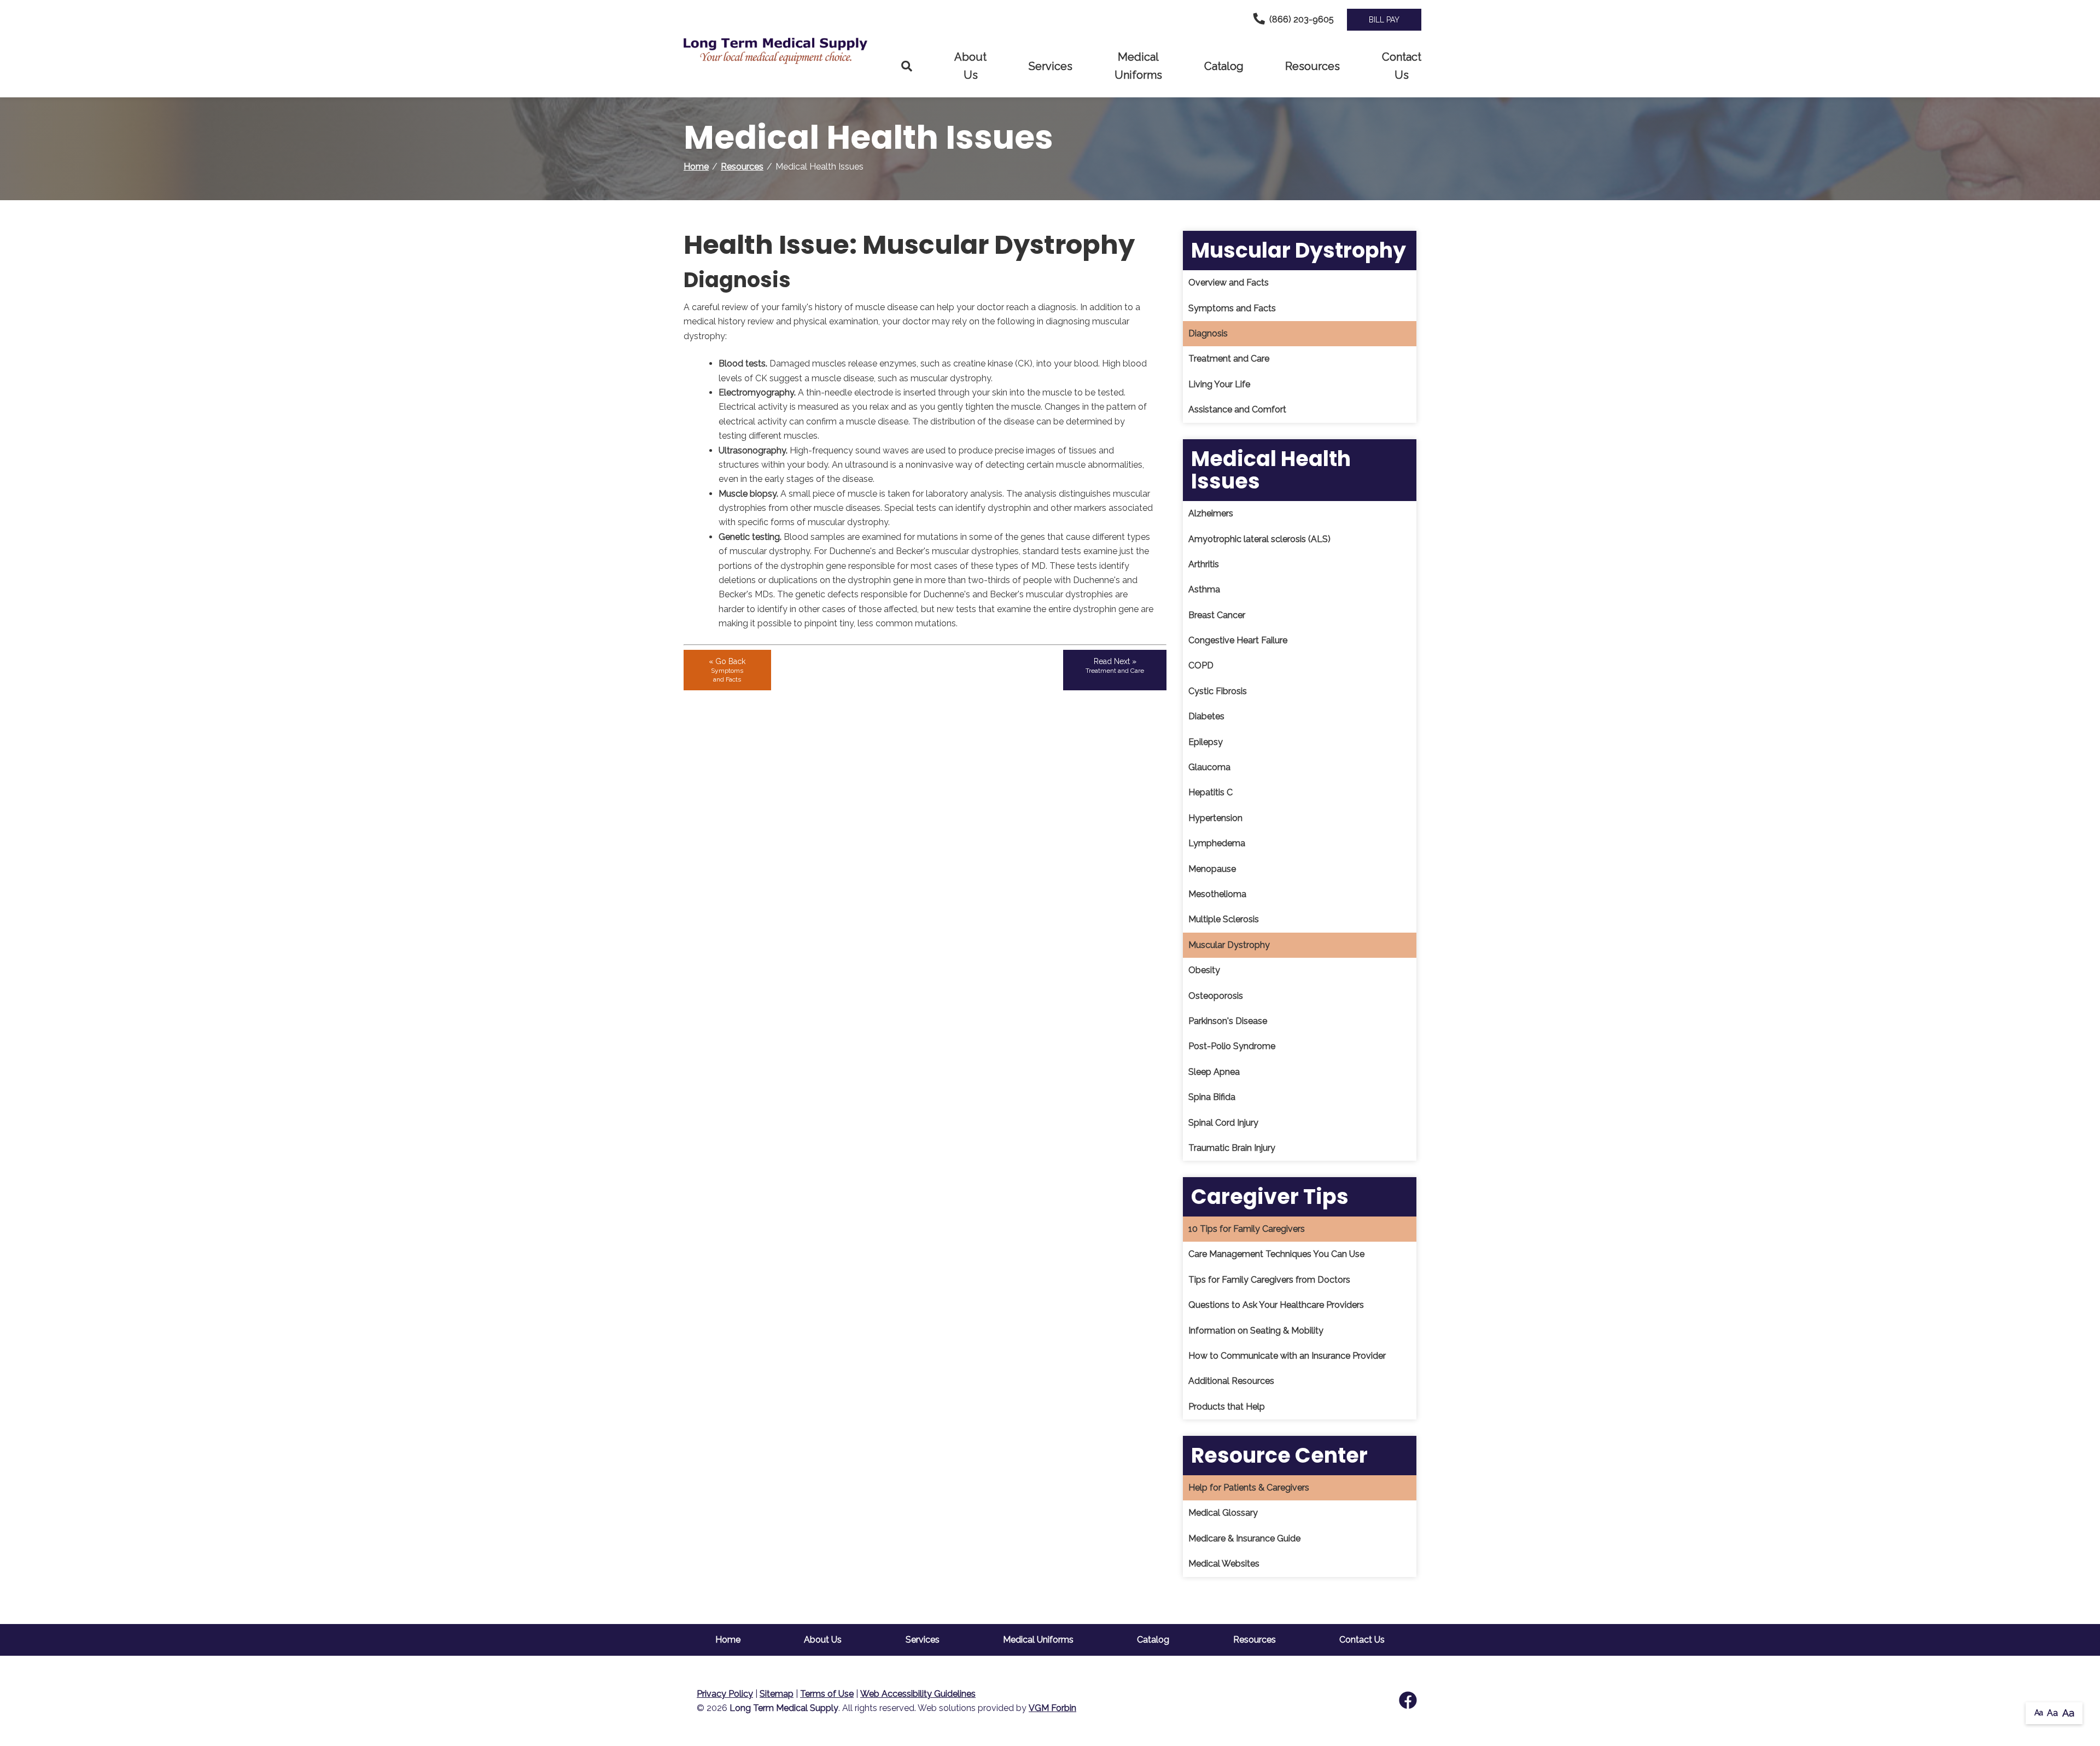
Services (1051, 66)
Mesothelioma (1217, 894)
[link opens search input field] (907, 66)
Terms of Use (827, 1694)
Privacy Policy (725, 1694)
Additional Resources (1231, 1381)
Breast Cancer (1217, 615)
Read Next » (1115, 666)
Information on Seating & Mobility (1256, 1331)
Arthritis (1204, 564)
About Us (970, 66)
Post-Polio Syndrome (1232, 1046)
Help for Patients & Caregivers (1249, 1488)
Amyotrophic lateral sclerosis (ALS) (1259, 539)
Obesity (1204, 970)
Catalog (1224, 66)
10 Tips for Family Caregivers (1247, 1229)
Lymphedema (1217, 843)
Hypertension (1215, 818)
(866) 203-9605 (1302, 19)
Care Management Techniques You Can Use (1276, 1254)
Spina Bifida (1212, 1097)
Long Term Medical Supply (784, 1708)
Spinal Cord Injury (1223, 1123)
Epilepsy (1206, 742)
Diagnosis (1208, 333)
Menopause (1212, 869)
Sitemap (777, 1694)
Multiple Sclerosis (1224, 919)
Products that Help (1227, 1407)
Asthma (1204, 589)
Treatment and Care (1229, 359)
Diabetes (1206, 716)
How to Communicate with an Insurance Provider (1287, 1356)
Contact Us (1402, 66)
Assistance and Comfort (1237, 409)
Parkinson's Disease (1228, 1021)
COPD (1201, 665)
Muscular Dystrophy (1229, 945)
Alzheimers (1211, 513)
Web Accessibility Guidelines (918, 1694)
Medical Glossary (1223, 1513)
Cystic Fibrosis (1218, 691)
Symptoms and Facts (1232, 308)
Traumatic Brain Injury (1232, 1148)
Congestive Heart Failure (1238, 640)
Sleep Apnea (1214, 1072)
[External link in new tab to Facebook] (1408, 1701)
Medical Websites (1224, 1564)
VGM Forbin (1052, 1708)
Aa (2039, 1713)
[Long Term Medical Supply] (782, 51)
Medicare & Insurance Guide (1244, 1538)
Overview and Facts (1229, 283)
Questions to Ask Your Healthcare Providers (1276, 1305)
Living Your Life (1219, 384)
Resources (1312, 66)
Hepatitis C (1211, 792)
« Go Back (727, 670)
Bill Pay (1384, 20)
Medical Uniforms (1138, 66)
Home (696, 167)
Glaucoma (1209, 767)
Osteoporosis (1216, 996)
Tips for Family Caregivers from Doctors (1269, 1280)
